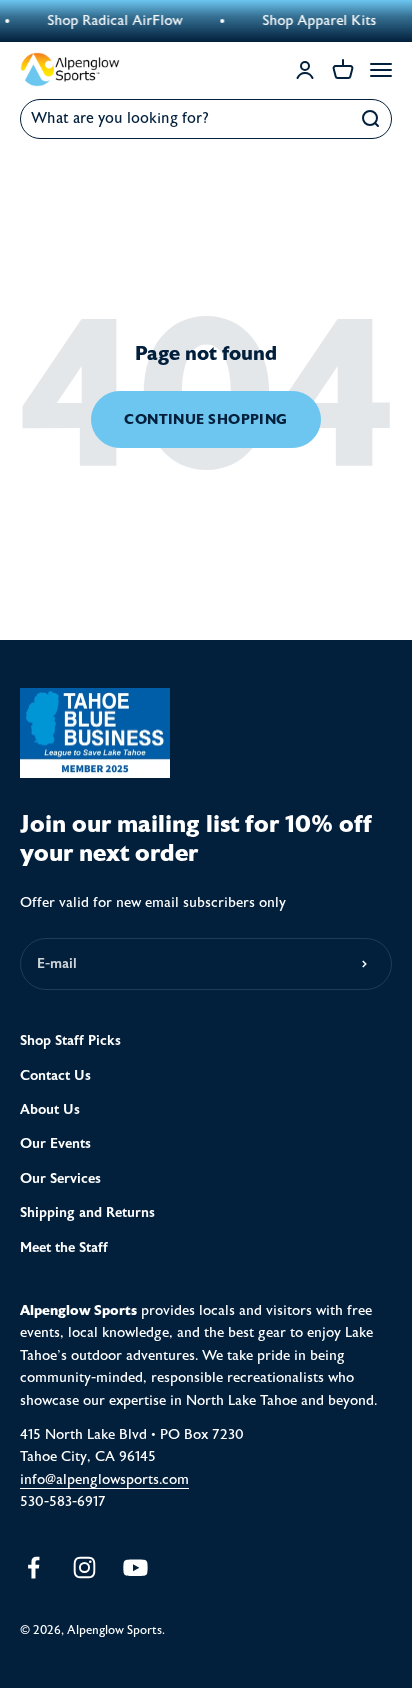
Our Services (60, 1178)
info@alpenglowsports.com (104, 1480)
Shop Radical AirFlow (110, 21)
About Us (50, 1109)
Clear (327, 119)
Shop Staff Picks (70, 1040)
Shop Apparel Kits (315, 21)
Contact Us (55, 1075)
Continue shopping (206, 419)
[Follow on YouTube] (135, 1567)
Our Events (55, 1143)
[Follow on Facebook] (33, 1567)
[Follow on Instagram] (84, 1567)
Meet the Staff (64, 1247)
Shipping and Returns (87, 1212)
